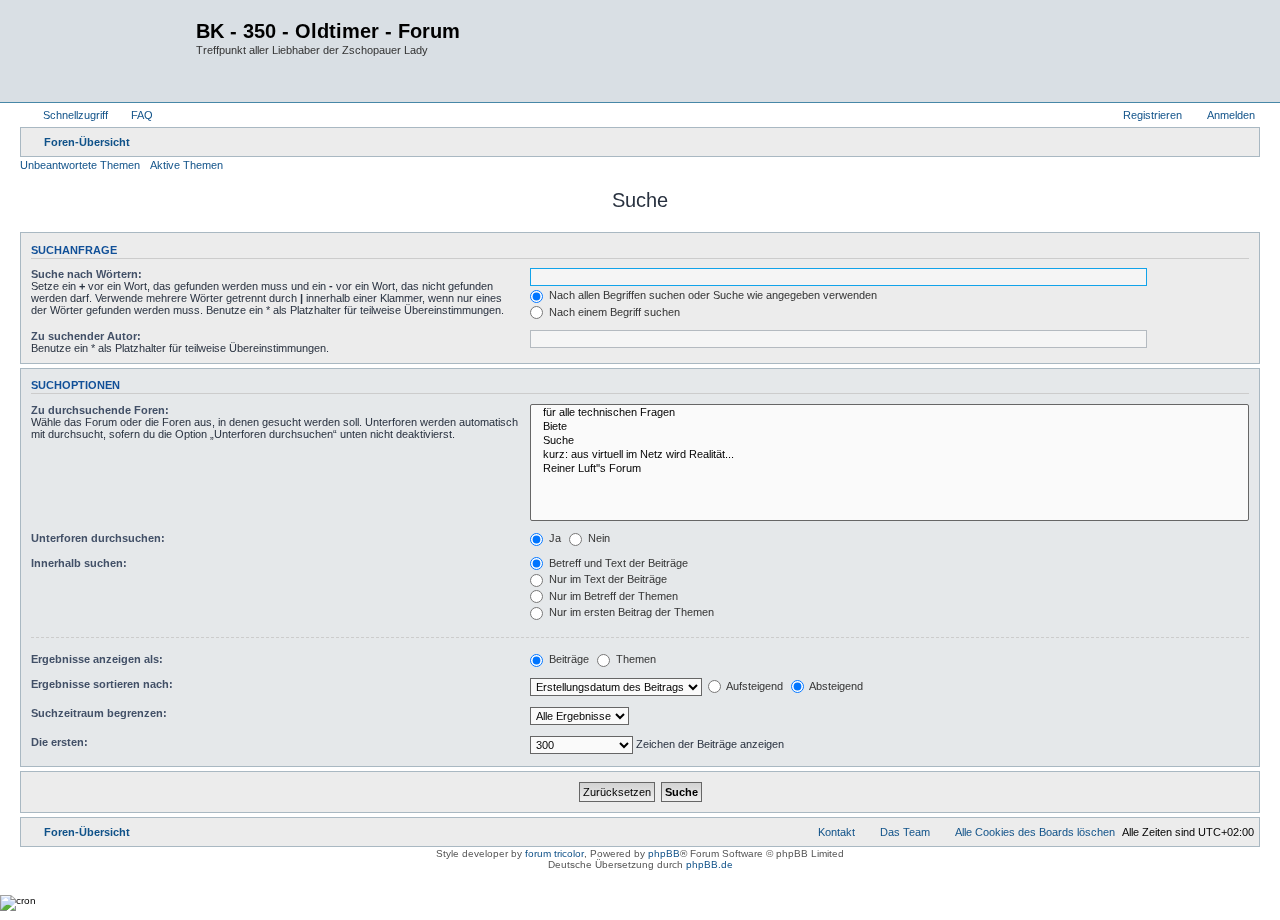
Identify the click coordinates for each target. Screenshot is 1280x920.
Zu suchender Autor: (86, 336)
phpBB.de (709, 864)
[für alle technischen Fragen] (889, 413)
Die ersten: (59, 742)
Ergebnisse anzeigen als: (97, 659)
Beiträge (567, 659)
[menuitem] (133, 115)
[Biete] (889, 427)
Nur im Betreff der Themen (612, 596)
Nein (597, 538)
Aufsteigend (753, 686)
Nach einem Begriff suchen (613, 312)
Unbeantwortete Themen (80, 165)
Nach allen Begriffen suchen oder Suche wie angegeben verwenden (711, 295)
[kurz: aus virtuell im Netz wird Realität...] (889, 455)
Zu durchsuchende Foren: (100, 410)
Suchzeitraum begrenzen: (99, 713)
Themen (634, 659)
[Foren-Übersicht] (110, 51)
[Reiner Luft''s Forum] (889, 469)
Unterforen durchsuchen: (98, 538)
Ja (553, 538)
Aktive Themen (186, 165)
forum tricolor (554, 853)
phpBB (664, 853)
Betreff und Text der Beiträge (617, 563)
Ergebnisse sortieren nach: (102, 684)
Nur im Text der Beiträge (606, 579)
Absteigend (835, 686)
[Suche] (889, 441)
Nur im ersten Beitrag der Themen (630, 612)
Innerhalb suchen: (79, 563)
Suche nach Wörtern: (86, 274)
